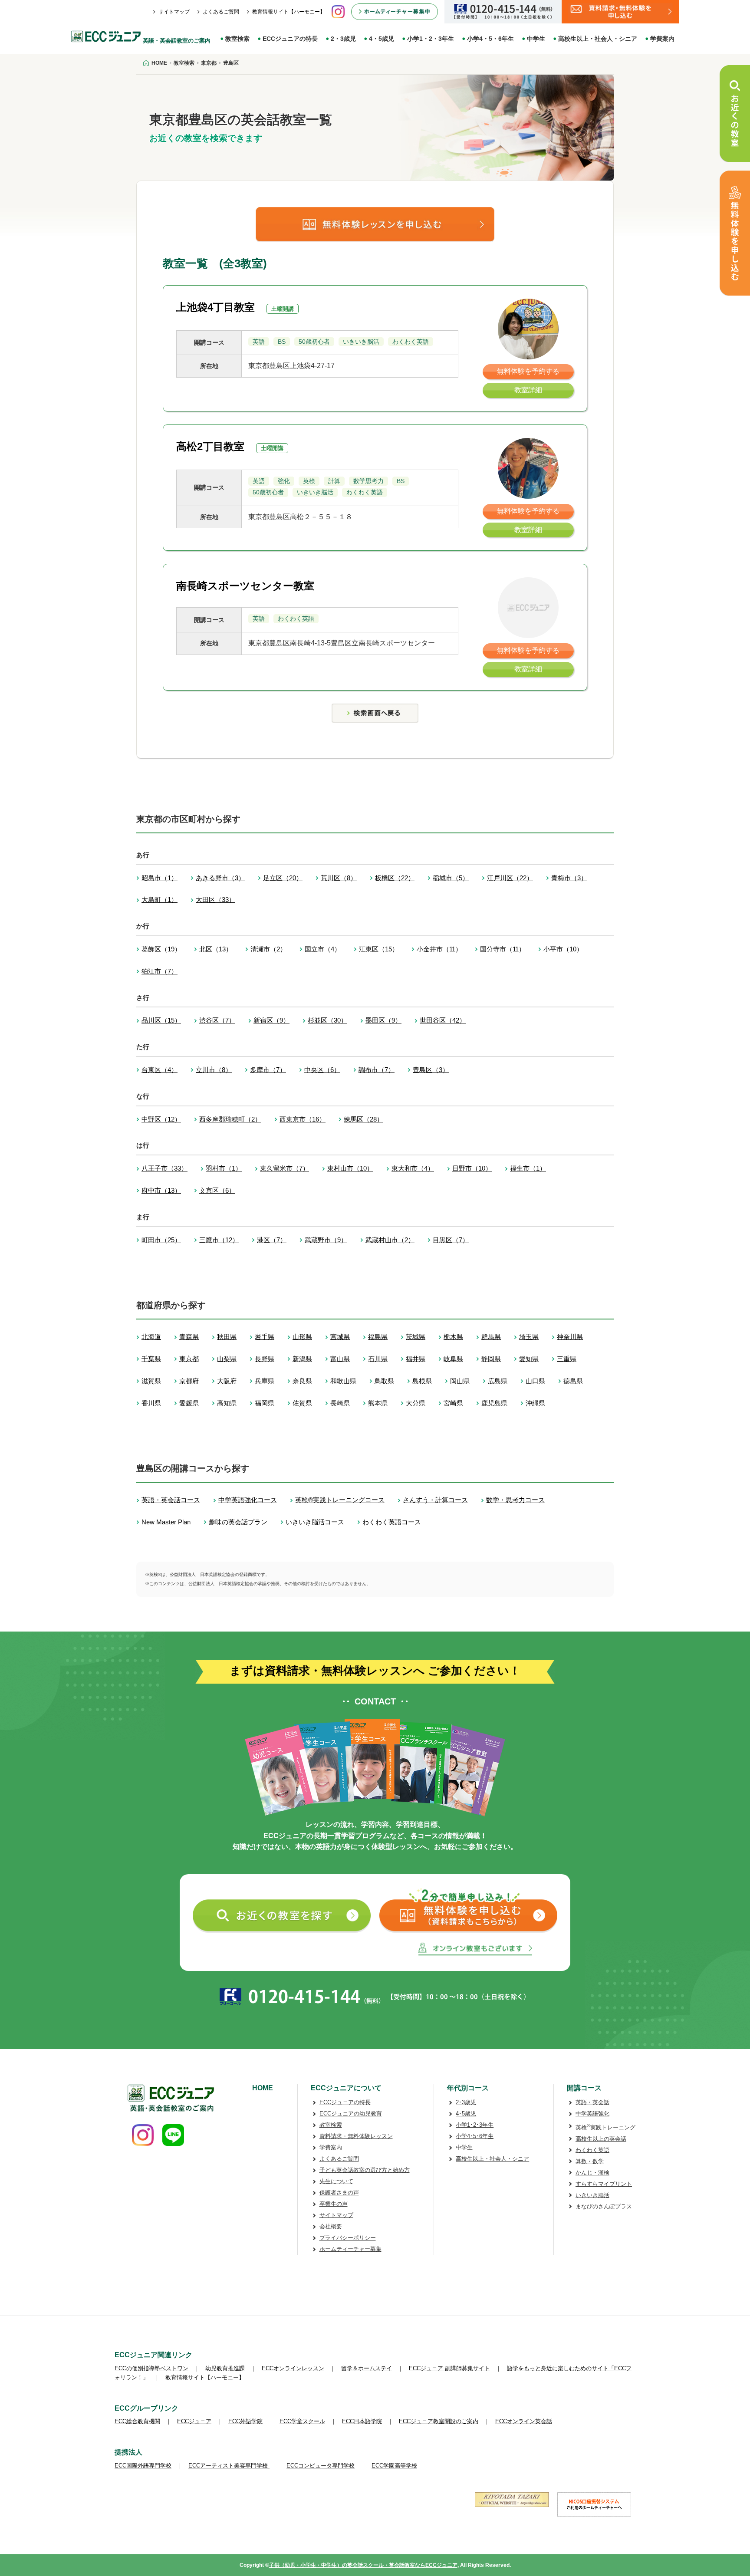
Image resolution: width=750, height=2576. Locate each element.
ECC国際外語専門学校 (143, 2466)
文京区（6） (217, 1190)
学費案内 (662, 39)
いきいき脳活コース (315, 1522)
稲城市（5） (451, 878)
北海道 (151, 1337)
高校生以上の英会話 (601, 2139)
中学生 (536, 39)
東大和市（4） (413, 1168)
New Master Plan (166, 1522)
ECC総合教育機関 (137, 2421)
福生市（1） (528, 1168)
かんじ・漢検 (592, 2173)
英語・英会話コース (171, 1500)
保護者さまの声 (339, 2193)
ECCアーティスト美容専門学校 (229, 2466)
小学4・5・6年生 (490, 39)
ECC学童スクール (302, 2421)
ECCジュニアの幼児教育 (351, 2114)
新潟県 (302, 1359)
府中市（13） (161, 1190)
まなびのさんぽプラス (604, 2206)
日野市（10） (472, 1168)
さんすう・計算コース (435, 1500)
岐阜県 (453, 1359)
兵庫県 (265, 1381)
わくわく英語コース (392, 1522)
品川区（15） (161, 1020)
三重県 (567, 1359)
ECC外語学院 (245, 2421)
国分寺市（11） (503, 949)
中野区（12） (161, 1119)
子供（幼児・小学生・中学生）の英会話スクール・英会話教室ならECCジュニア (363, 2565)
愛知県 (529, 1359)
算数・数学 (590, 2161)
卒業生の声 (334, 2204)
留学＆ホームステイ (367, 2368)
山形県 (302, 1337)
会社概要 (331, 2226)
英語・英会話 (592, 2102)
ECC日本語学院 (362, 2421)
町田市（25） (161, 1240)
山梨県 (227, 1359)
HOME (263, 2088)
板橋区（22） (395, 878)
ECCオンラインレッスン (293, 2368)
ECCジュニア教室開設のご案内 (439, 2421)
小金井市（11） (439, 949)
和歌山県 (343, 1381)
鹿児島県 (494, 1403)
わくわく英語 (592, 2150)
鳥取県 (384, 1381)
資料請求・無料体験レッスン (356, 2136)
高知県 (227, 1403)
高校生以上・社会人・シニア (598, 39)
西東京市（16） (303, 1119)
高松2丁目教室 (210, 446)
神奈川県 (570, 1337)
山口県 (535, 1381)
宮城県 (340, 1337)
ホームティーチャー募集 (350, 2249)
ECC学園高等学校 (394, 2466)
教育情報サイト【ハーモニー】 (289, 12)
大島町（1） (160, 900)
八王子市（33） (164, 1168)
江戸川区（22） (510, 878)
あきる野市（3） (220, 878)
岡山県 (460, 1381)
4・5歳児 (382, 39)
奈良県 (302, 1381)
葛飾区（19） (161, 949)
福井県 (416, 1359)
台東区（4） (160, 1070)
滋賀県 (151, 1381)
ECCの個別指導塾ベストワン (151, 2368)
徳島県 (573, 1381)
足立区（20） (283, 878)
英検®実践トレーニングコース (340, 1500)
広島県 (498, 1381)
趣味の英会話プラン (238, 1522)
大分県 (416, 1403)
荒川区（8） (339, 878)
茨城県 (416, 1337)
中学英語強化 (592, 2114)
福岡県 (265, 1403)
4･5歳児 (466, 2114)
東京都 (189, 1359)
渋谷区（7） (217, 1020)
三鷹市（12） (219, 1240)
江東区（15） (379, 949)
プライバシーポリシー (348, 2238)
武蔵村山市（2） (390, 1240)
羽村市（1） (224, 1168)
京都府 (189, 1381)
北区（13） (216, 949)
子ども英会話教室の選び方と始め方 (365, 2170)
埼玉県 (529, 1337)
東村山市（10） (350, 1168)
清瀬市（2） (268, 949)
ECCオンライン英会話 (524, 2421)
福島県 (378, 1337)
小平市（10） (563, 949)
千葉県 (151, 1359)
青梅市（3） (569, 878)
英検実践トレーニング (605, 2127)
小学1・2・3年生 (431, 39)
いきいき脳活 (592, 2195)
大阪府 (227, 1381)
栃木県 (453, 1337)
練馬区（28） (363, 1119)
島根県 (422, 1381)
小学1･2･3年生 (475, 2125)
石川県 (378, 1359)
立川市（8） (214, 1070)
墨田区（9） (383, 1020)
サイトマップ (174, 12)
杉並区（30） (327, 1020)
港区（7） (272, 1240)
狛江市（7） (160, 971)
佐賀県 (302, 1403)
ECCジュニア (194, 2421)
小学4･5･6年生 (475, 2136)
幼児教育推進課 (225, 2368)
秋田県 (227, 1337)
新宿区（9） (271, 1020)
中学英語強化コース (248, 1500)
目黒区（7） (451, 1240)
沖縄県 (535, 1403)
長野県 (265, 1359)
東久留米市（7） (285, 1168)
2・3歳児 (343, 39)
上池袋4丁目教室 (215, 307)
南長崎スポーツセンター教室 (245, 586)
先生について (336, 2181)
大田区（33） (215, 900)
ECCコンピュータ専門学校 (321, 2466)
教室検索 (237, 39)
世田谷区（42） (443, 1020)
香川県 (151, 1403)
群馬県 (491, 1337)
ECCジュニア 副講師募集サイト (449, 2368)
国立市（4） (323, 949)
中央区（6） (322, 1070)
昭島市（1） (160, 878)
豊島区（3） (431, 1070)
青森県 (189, 1337)
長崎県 (340, 1403)
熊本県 (378, 1403)
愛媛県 (189, 1403)
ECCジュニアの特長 (290, 39)
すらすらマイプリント (604, 2184)
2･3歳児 (466, 2102)
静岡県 (491, 1359)
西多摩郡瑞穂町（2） (230, 1119)
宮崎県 (453, 1403)
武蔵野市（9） (326, 1240)
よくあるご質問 (221, 12)
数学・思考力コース (515, 1500)
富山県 (340, 1359)
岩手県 (265, 1337)
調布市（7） (377, 1070)
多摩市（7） (268, 1070)
